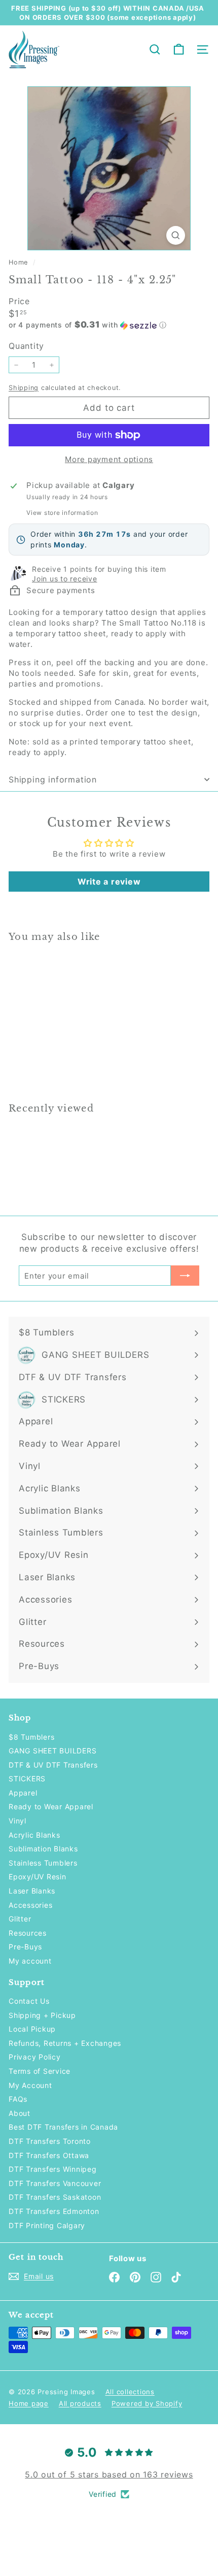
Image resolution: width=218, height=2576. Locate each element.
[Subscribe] (185, 1276)
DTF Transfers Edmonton (54, 2211)
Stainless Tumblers (43, 1863)
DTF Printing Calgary (47, 2225)
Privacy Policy (35, 2057)
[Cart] (179, 50)
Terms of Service (40, 2071)
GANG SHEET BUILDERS (52, 1751)
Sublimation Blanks (43, 1849)
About (20, 2113)
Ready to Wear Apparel (51, 1806)
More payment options (109, 459)
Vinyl (17, 1821)
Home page (29, 2403)
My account (30, 1961)
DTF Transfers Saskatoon (55, 2197)
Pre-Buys (25, 1947)
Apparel (23, 1793)
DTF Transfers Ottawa (49, 2155)
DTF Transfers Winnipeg (53, 2169)
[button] (109, 325)
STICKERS (27, 1779)
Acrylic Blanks (34, 1835)
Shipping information (53, 779)
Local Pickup (32, 2029)
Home (20, 262)
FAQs (18, 2099)
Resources (28, 1933)
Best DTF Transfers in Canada (63, 2127)
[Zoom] (176, 235)
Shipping (24, 388)
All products (80, 2403)
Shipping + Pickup (42, 2015)
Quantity (26, 346)
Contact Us (29, 2001)
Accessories (30, 1905)
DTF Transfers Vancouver (55, 2183)
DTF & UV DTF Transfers (53, 1765)
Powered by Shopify (147, 2403)
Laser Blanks (32, 1891)
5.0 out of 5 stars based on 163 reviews (109, 2474)
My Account (30, 2085)
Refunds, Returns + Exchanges (65, 2043)
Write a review (109, 882)
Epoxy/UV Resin (38, 1877)
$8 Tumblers (31, 1737)
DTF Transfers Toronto (50, 2141)
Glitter (20, 1919)
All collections (130, 2392)
